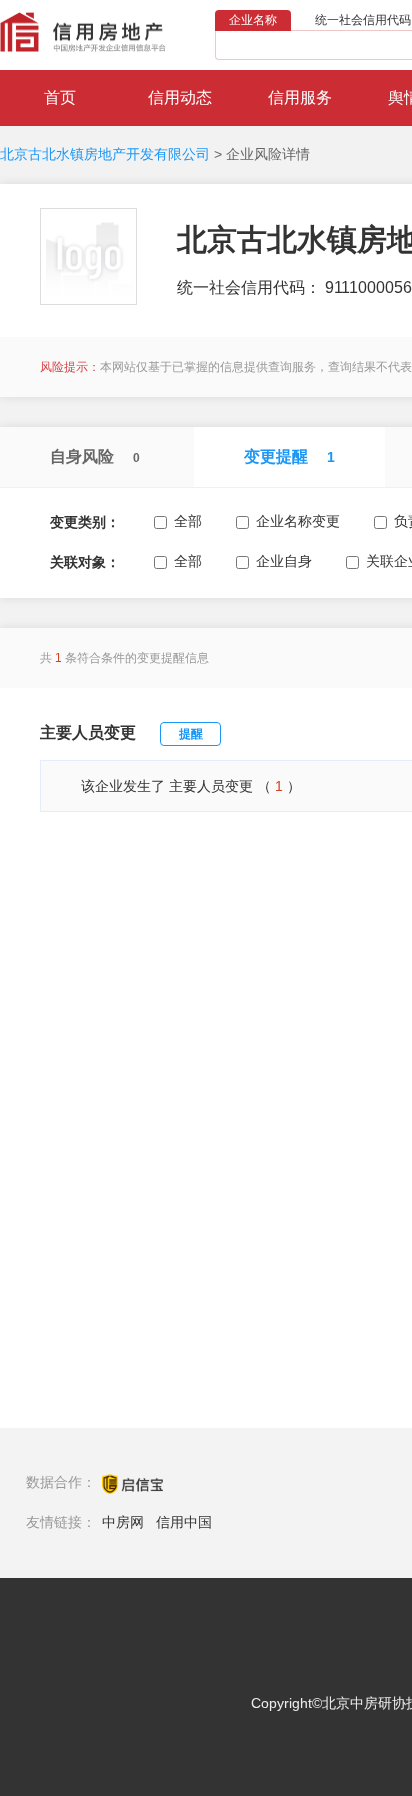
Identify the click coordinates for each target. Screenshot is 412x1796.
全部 (188, 521)
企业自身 (284, 561)
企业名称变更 (298, 521)
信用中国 (184, 1522)
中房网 (123, 1522)
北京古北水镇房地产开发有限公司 (105, 154)
